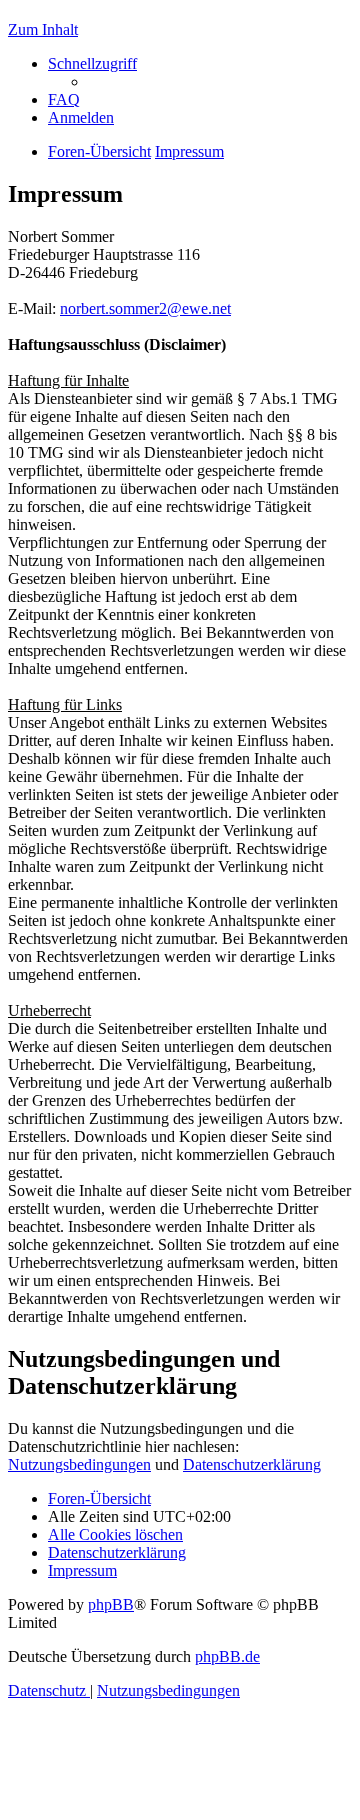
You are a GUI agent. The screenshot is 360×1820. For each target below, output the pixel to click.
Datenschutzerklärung (252, 1464)
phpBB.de (227, 1656)
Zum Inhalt (43, 29)
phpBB (111, 1604)
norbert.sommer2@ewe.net (145, 308)
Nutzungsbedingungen (79, 1464)
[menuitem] (64, 99)
